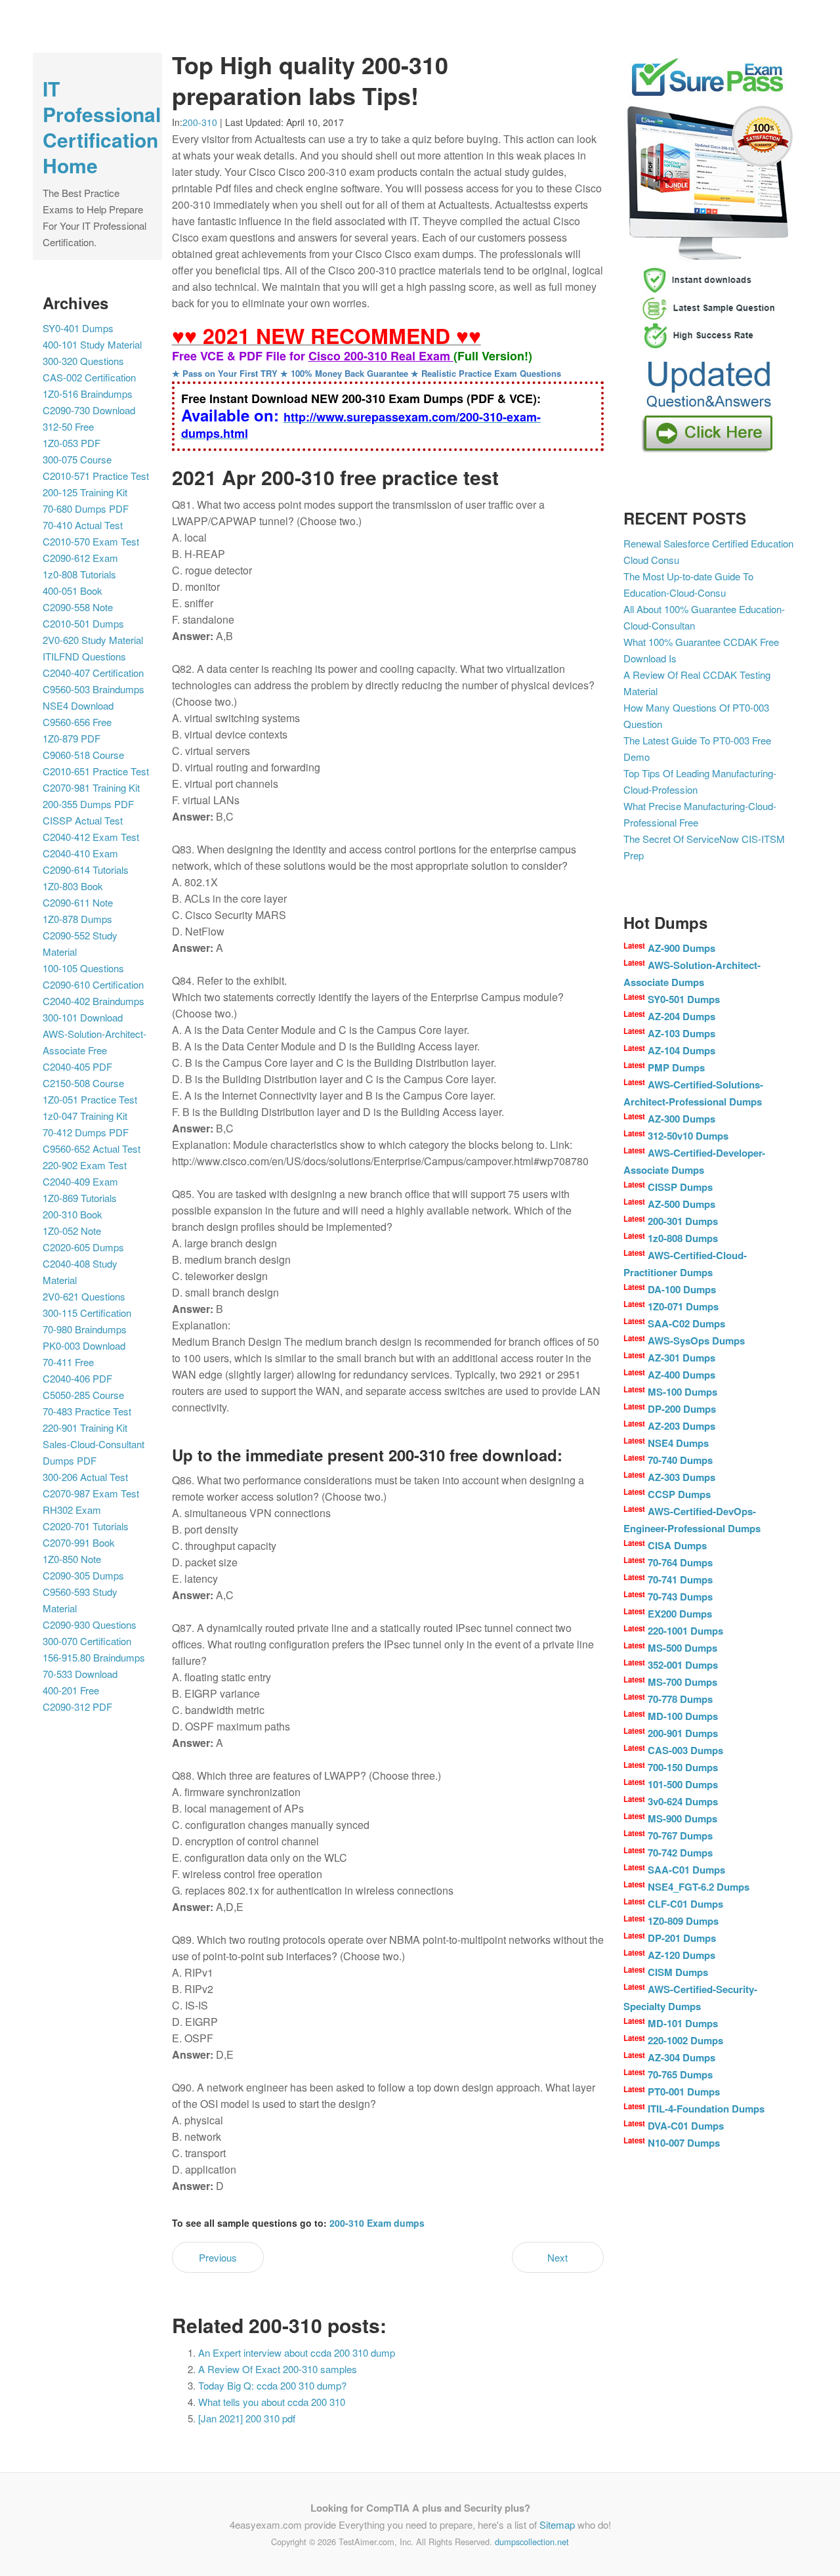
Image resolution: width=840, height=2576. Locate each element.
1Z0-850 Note (72, 1559)
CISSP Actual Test (83, 820)
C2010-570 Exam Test (91, 541)
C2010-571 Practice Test (96, 476)
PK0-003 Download (84, 1345)
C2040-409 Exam (80, 1181)
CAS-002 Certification (89, 377)
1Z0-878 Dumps (77, 919)
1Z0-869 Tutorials (80, 1198)
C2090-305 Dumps (83, 1575)
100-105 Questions (83, 968)
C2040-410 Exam (80, 853)
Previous (218, 2257)
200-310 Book (73, 1214)
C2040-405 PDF (77, 1066)
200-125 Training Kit (85, 492)
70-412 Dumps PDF (86, 1132)
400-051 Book (73, 590)
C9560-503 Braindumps (94, 689)
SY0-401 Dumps (78, 328)
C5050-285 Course (83, 1395)
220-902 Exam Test (85, 1165)
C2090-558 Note (78, 607)
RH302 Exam (72, 1510)
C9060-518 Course (83, 755)
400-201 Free (71, 1690)
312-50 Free (68, 426)
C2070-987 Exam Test (91, 1493)
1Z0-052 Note (72, 1231)
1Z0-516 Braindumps (88, 394)
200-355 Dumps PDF (88, 804)
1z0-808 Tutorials (79, 574)
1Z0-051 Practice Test (90, 1099)
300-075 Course (77, 459)
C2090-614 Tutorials (86, 869)
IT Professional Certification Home (102, 127)
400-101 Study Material (92, 344)
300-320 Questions (83, 361)
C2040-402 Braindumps (94, 1001)
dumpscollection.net (532, 2542)
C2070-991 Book (79, 1542)
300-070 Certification (87, 1641)
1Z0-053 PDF (72, 443)
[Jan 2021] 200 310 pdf (247, 2418)
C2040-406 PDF (77, 1378)
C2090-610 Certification (93, 984)
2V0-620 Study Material (93, 640)
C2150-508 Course (83, 1083)
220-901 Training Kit (85, 1428)
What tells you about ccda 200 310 (272, 2402)
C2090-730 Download (89, 410)
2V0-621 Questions (84, 1296)
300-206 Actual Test (85, 1477)
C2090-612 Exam (80, 558)
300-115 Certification (87, 1313)
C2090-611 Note (78, 902)
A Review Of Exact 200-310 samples (278, 2369)
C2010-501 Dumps (83, 623)
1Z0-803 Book (73, 886)
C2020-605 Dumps (83, 1247)
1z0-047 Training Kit (85, 1116)
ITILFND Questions (84, 656)
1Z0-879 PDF (72, 738)
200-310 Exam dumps (377, 2223)
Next (557, 2257)
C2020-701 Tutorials (86, 1526)
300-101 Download (83, 1017)
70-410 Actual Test (83, 525)
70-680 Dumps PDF (86, 508)
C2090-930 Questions (90, 1624)
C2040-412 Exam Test (91, 837)
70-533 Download (80, 1674)
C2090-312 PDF (77, 1707)
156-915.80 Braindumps (94, 1657)
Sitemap (557, 2524)
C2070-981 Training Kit (91, 787)
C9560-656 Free (77, 722)
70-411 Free (68, 1362)
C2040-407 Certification (93, 673)
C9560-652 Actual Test (92, 1148)
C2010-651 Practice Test (96, 771)
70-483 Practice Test (87, 1411)
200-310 (200, 122)
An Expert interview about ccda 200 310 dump (297, 2352)
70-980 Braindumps (85, 1329)
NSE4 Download (78, 705)
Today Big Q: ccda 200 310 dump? (272, 2385)
